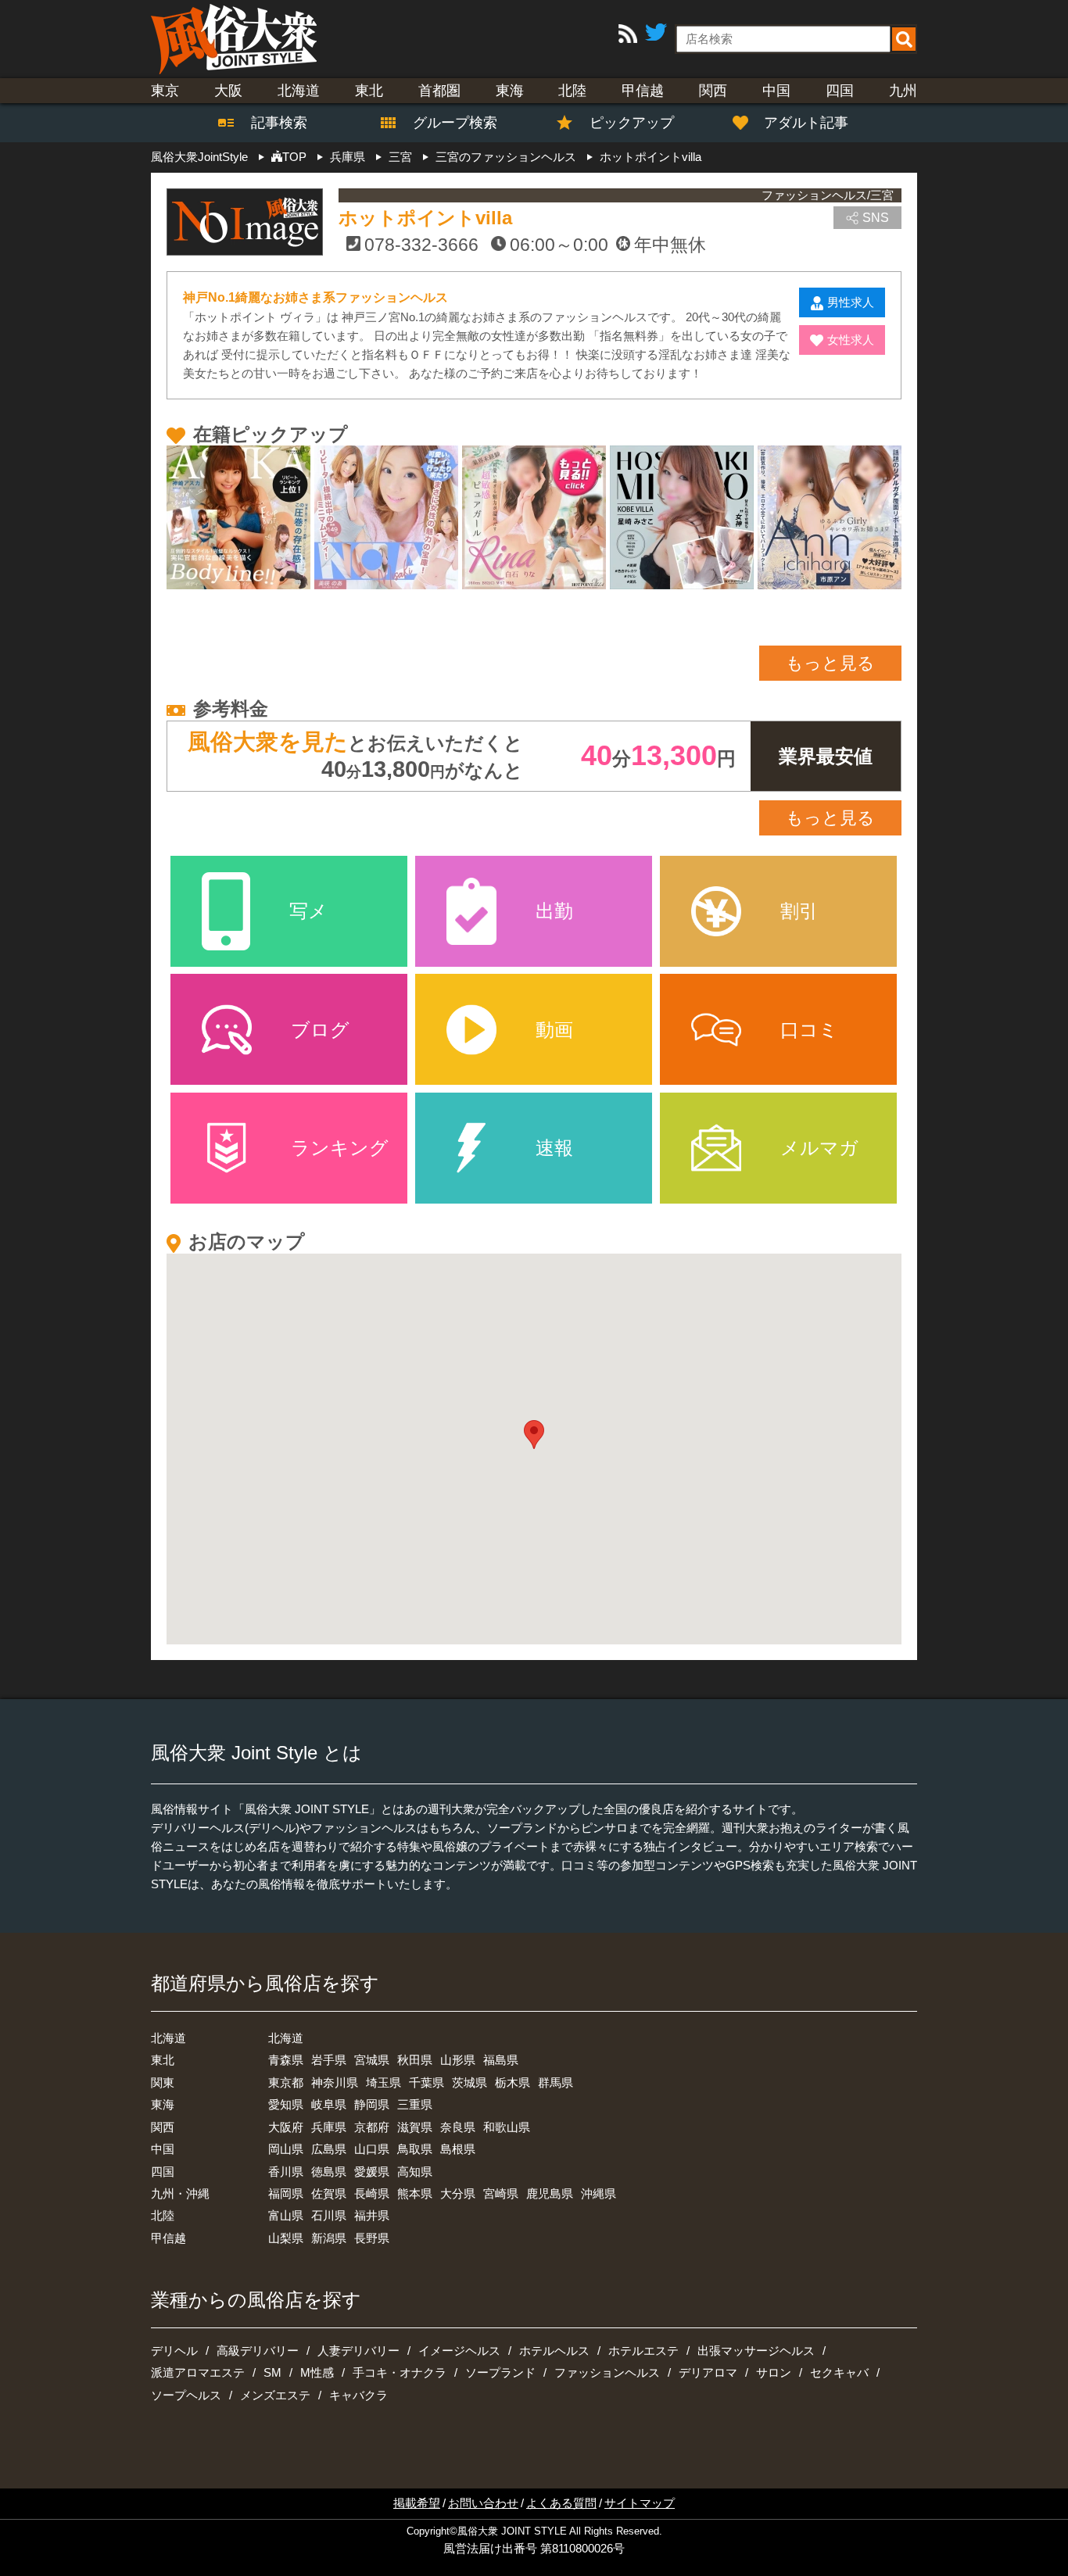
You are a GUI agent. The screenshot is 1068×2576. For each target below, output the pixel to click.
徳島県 (329, 2172)
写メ (308, 911)
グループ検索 (446, 123)
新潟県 (329, 2238)
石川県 (329, 2215)
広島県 (329, 2149)
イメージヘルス (459, 2351)
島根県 (458, 2149)
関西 (713, 91)
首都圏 (439, 91)
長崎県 (372, 2193)
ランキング (340, 1148)
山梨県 (286, 2238)
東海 (510, 91)
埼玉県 (383, 2082)
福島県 (501, 2060)
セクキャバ (839, 2372)
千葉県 (426, 2082)
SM (272, 2372)
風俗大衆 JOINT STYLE (512, 2531)
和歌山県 (507, 2127)
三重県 (415, 2104)
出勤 (554, 911)
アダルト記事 (806, 123)
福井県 (372, 2215)
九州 (903, 91)
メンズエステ (275, 2395)
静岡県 (372, 2104)
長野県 (372, 2238)
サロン (774, 2372)
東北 (369, 91)
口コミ (809, 1030)
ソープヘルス (186, 2395)
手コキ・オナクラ (400, 2372)
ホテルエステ (643, 2351)
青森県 (286, 2060)
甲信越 (643, 91)
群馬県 (556, 2082)
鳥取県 (415, 2149)
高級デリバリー (258, 2351)
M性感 (317, 2372)
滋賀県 (415, 2127)
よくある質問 (561, 2503)
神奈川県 (335, 2082)
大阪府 (286, 2127)
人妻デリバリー (358, 2351)
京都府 (372, 2127)
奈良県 (458, 2127)
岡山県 (286, 2149)
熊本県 (415, 2193)
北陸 (572, 91)
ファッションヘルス (607, 2372)
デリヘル (174, 2351)
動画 (554, 1030)
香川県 (286, 2172)
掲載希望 (417, 2503)
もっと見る (830, 663)
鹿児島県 (550, 2193)
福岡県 (286, 2193)
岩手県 (329, 2060)
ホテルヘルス (554, 2351)
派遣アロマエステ (198, 2372)
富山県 (286, 2215)
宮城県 (372, 2060)
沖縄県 (599, 2193)
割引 (799, 911)
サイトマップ (640, 2503)
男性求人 (851, 302)
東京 (165, 91)
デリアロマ (708, 2372)
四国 (840, 91)
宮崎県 (501, 2193)
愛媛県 (372, 2172)
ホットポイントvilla (425, 218)
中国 (776, 91)
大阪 (228, 91)
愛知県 (286, 2104)
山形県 (458, 2060)
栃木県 (512, 2082)
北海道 (299, 91)
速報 (554, 1148)
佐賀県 (329, 2193)
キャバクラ (358, 2395)
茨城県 (469, 2082)
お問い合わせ (483, 2503)
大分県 (458, 2193)
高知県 (415, 2172)
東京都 (286, 2082)
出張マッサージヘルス (756, 2351)
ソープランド (500, 2372)
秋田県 (415, 2060)
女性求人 (851, 340)
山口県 (372, 2149)
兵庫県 (329, 2127)
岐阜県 (329, 2104)
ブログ (320, 1030)
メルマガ (819, 1148)
